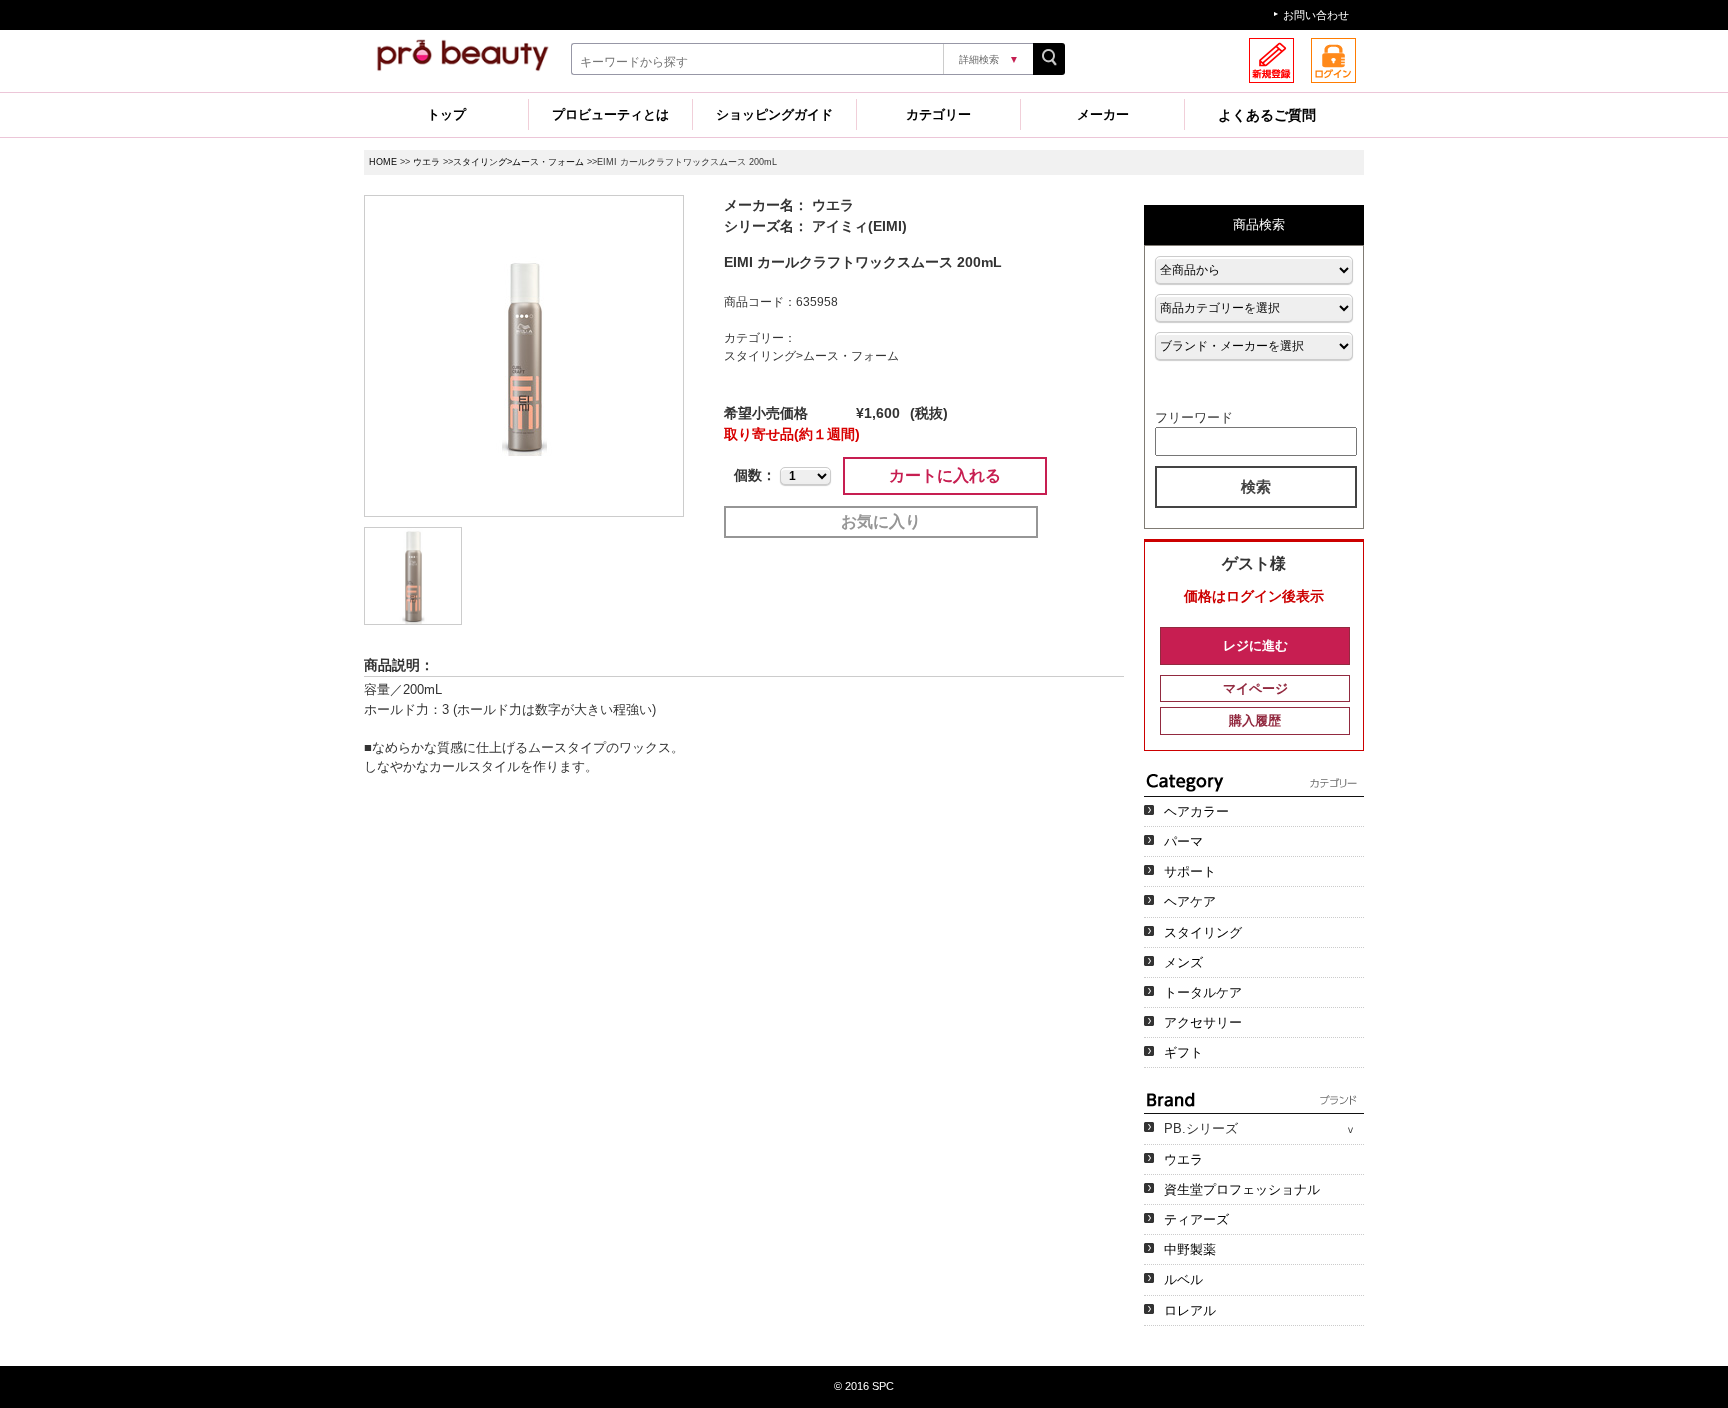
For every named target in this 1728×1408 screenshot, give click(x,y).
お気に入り (881, 521)
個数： (755, 475)
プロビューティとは (610, 114)
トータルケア (1203, 992)
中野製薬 (1190, 1249)
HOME (383, 162)
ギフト (1183, 1052)
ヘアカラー (1196, 811)
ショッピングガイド (774, 114)
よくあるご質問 (1267, 115)
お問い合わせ (1316, 15)
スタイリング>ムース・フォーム (518, 162)
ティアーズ (1196, 1219)
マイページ (1255, 688)
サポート (1190, 871)
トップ (446, 114)
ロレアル (1190, 1310)
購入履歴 (1255, 720)
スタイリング (1203, 932)
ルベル (1183, 1279)
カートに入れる (945, 475)
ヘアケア (1190, 901)
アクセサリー (1203, 1022)
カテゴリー (938, 114)
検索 (1256, 486)
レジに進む (1255, 645)
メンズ (1183, 962)
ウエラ (426, 162)
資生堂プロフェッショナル (1242, 1189)
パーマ (1183, 841)
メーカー (1103, 114)
